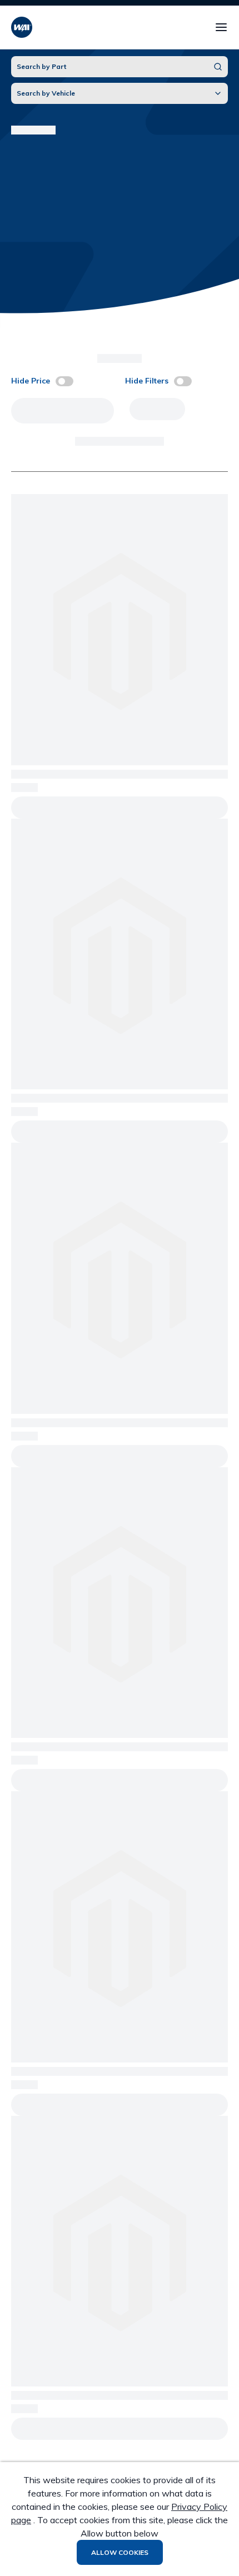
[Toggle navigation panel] (221, 27)
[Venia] (22, 27)
